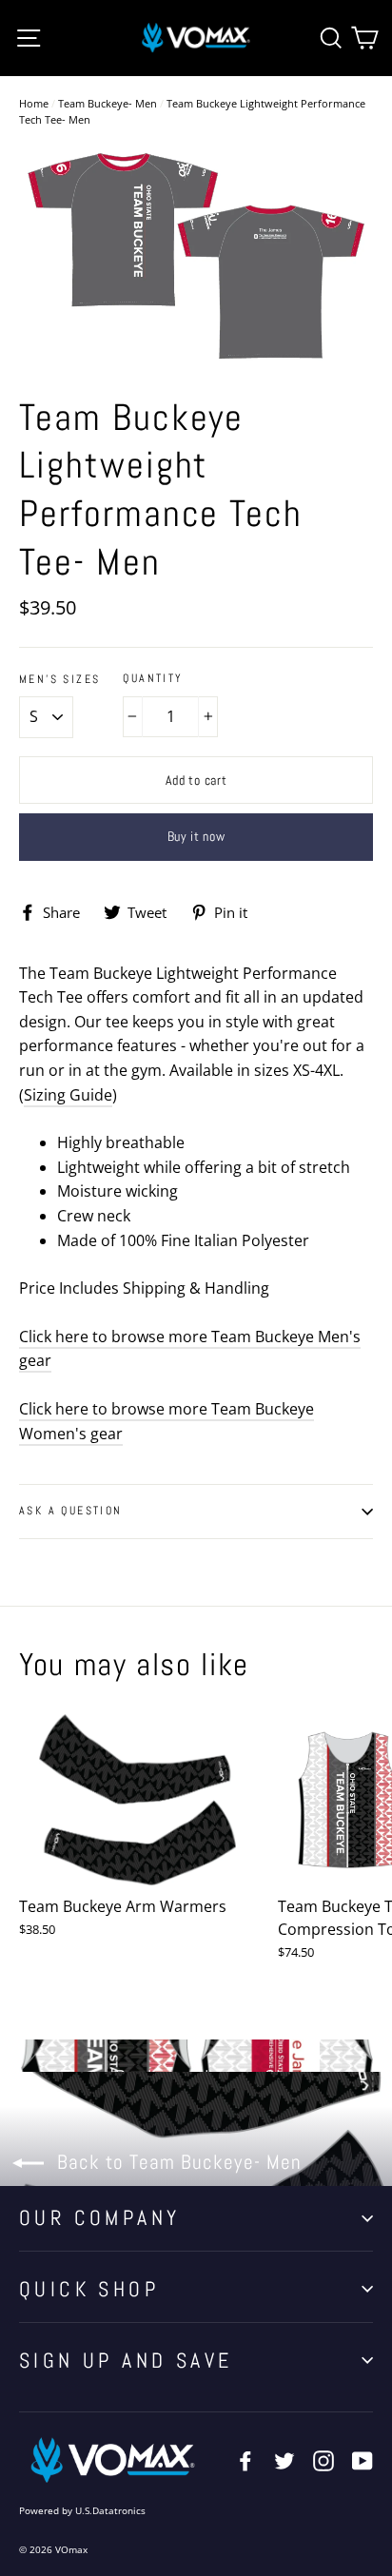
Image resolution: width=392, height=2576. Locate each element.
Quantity (153, 679)
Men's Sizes (59, 680)
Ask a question (71, 1511)
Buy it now (196, 836)
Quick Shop (89, 2289)
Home (34, 103)
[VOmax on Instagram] (323, 2460)
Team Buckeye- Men (108, 103)
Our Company (99, 2217)
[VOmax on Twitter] (284, 2460)
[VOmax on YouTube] (363, 2460)
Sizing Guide (68, 1095)
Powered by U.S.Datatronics (82, 2510)
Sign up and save (126, 2360)
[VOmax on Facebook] (245, 2460)
